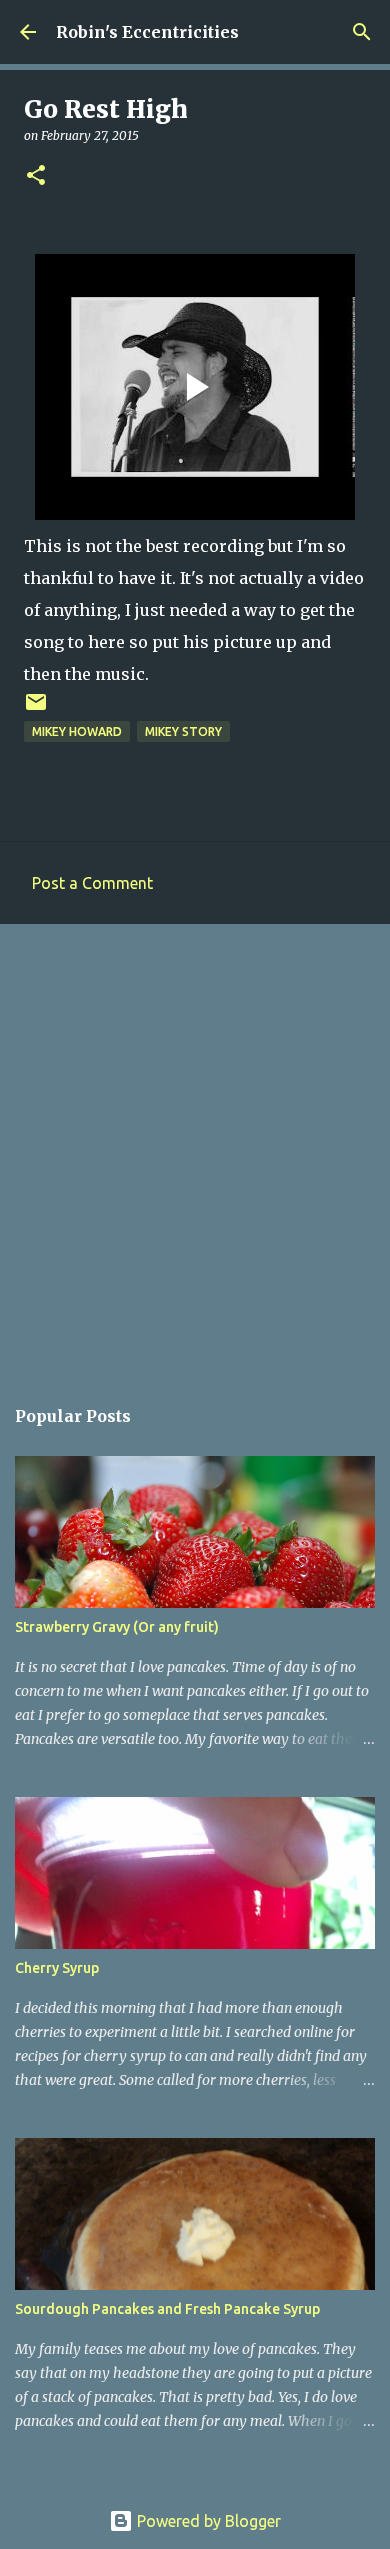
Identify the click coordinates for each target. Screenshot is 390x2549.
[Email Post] (36, 709)
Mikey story (183, 731)
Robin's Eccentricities (147, 32)
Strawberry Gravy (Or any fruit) (117, 1627)
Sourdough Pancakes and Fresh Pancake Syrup (167, 2309)
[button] (36, 176)
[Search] (362, 32)
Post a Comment (92, 883)
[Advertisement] (195, 1149)
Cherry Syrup (57, 1968)
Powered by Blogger (207, 2521)
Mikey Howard (77, 731)
